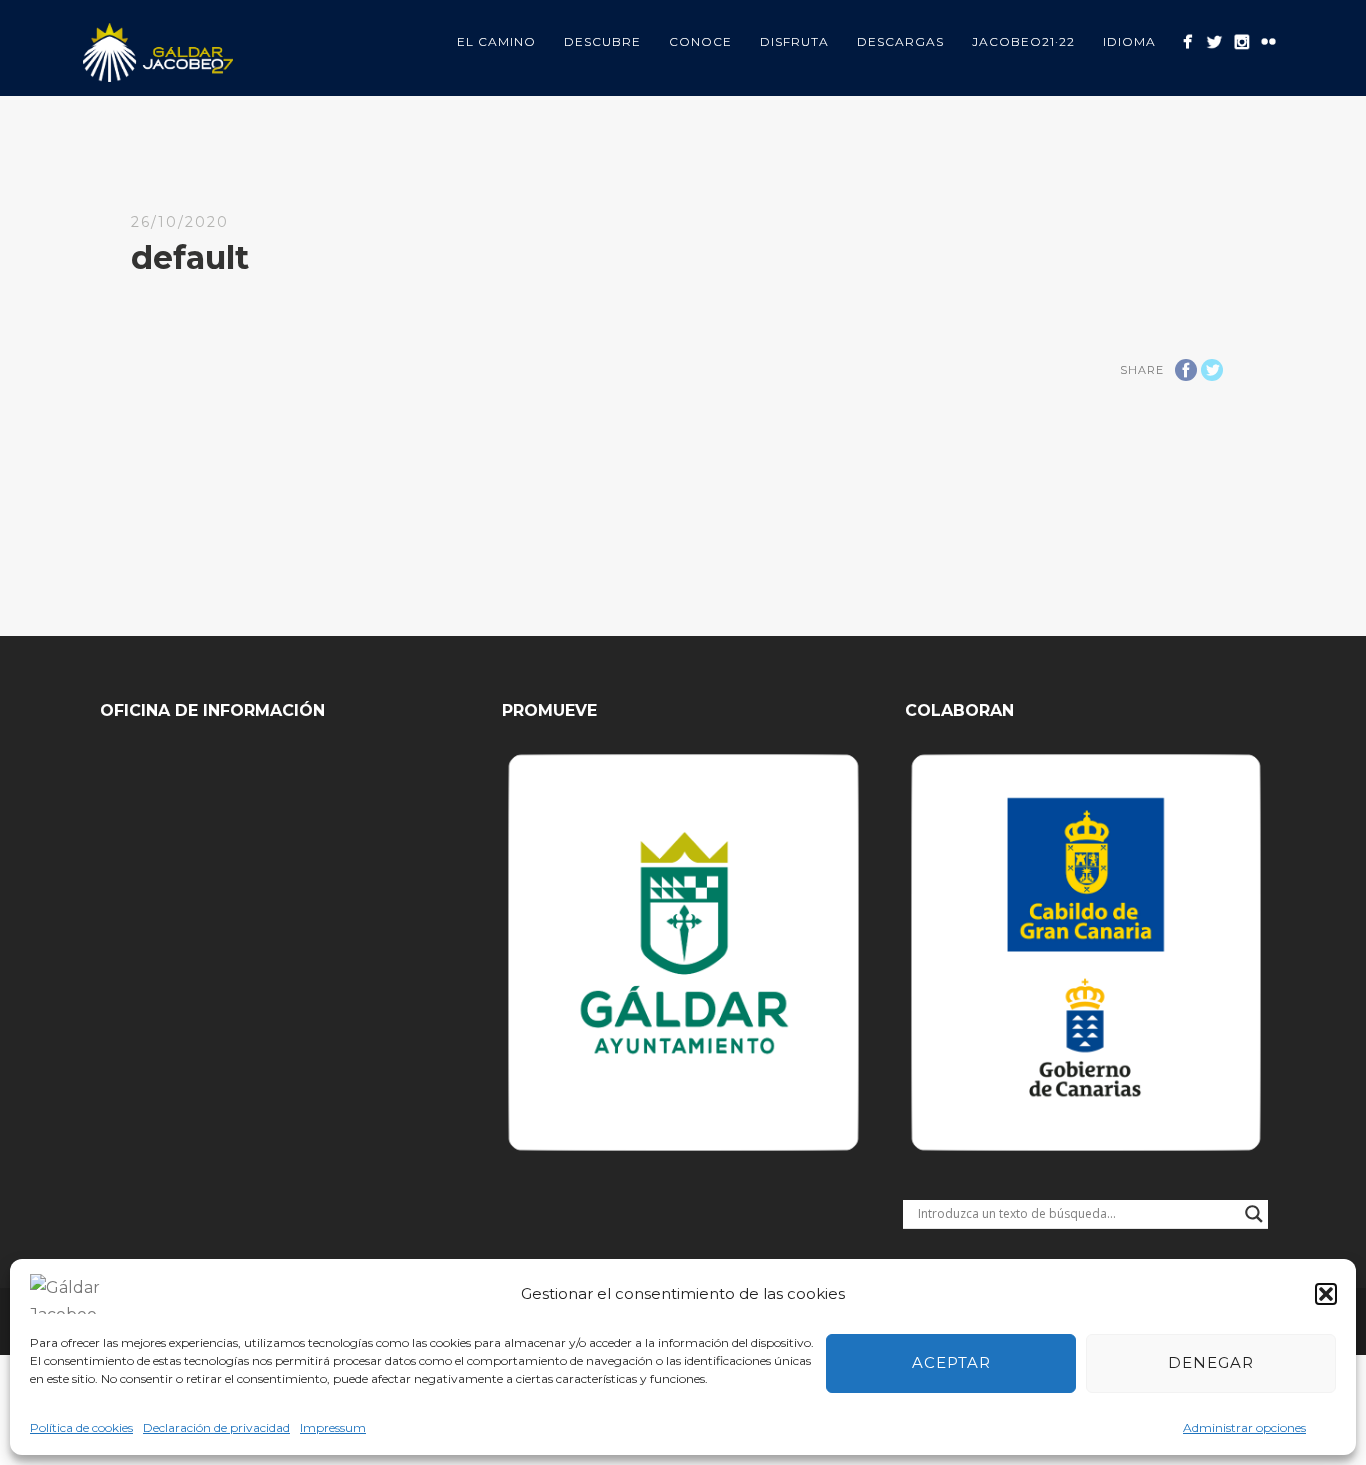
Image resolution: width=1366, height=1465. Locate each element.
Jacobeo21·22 (1023, 41)
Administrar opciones (1244, 1427)
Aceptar (951, 1362)
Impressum (333, 1427)
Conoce (700, 41)
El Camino (496, 41)
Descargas (900, 41)
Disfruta (794, 41)
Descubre (602, 41)
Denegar (1211, 1362)
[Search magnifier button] (1254, 1214)
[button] (1326, 1294)
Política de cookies (81, 1427)
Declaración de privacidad (216, 1427)
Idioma (1129, 41)
